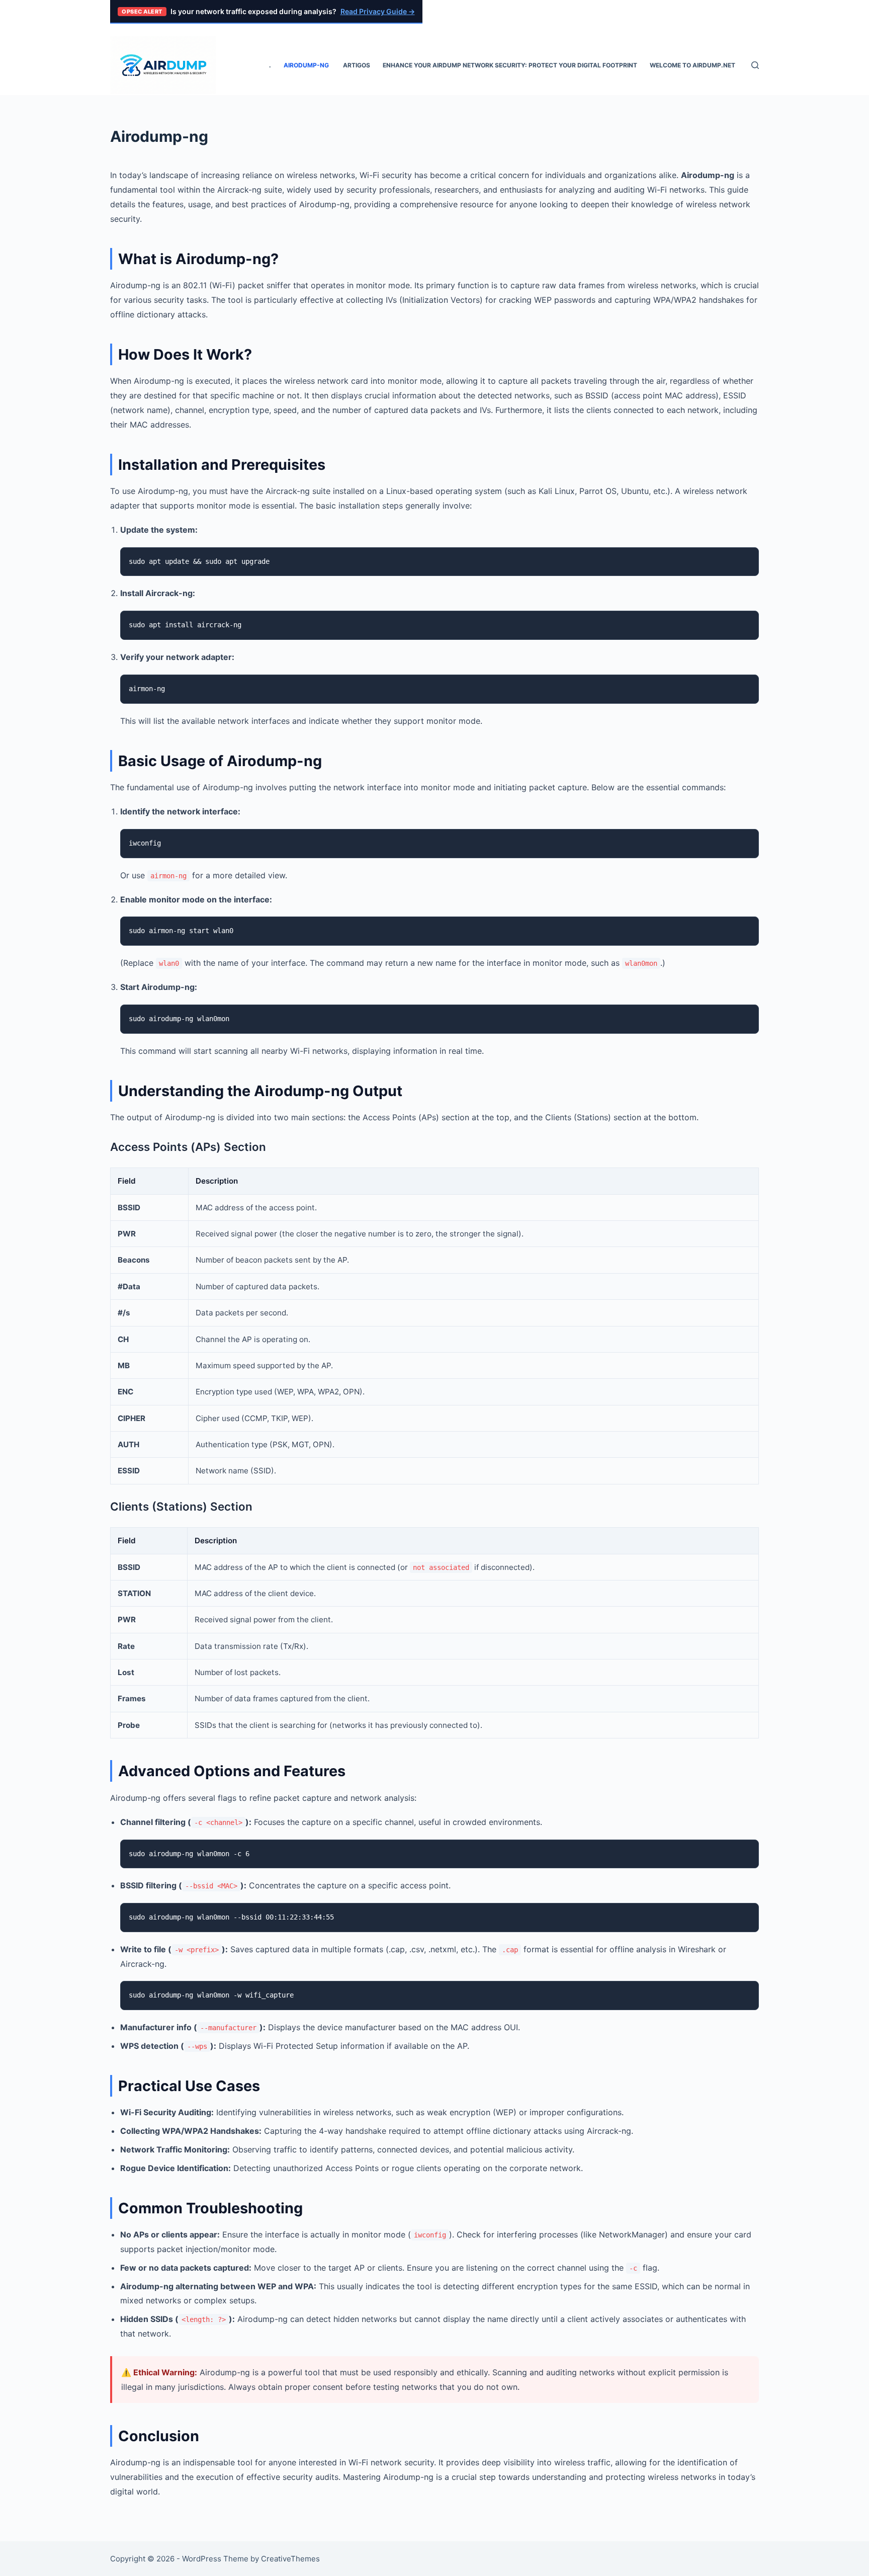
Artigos (357, 65)
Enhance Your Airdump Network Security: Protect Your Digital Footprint (510, 65)
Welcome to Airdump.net (692, 65)
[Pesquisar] (755, 65)
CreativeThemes (290, 2559)
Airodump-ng (307, 65)
